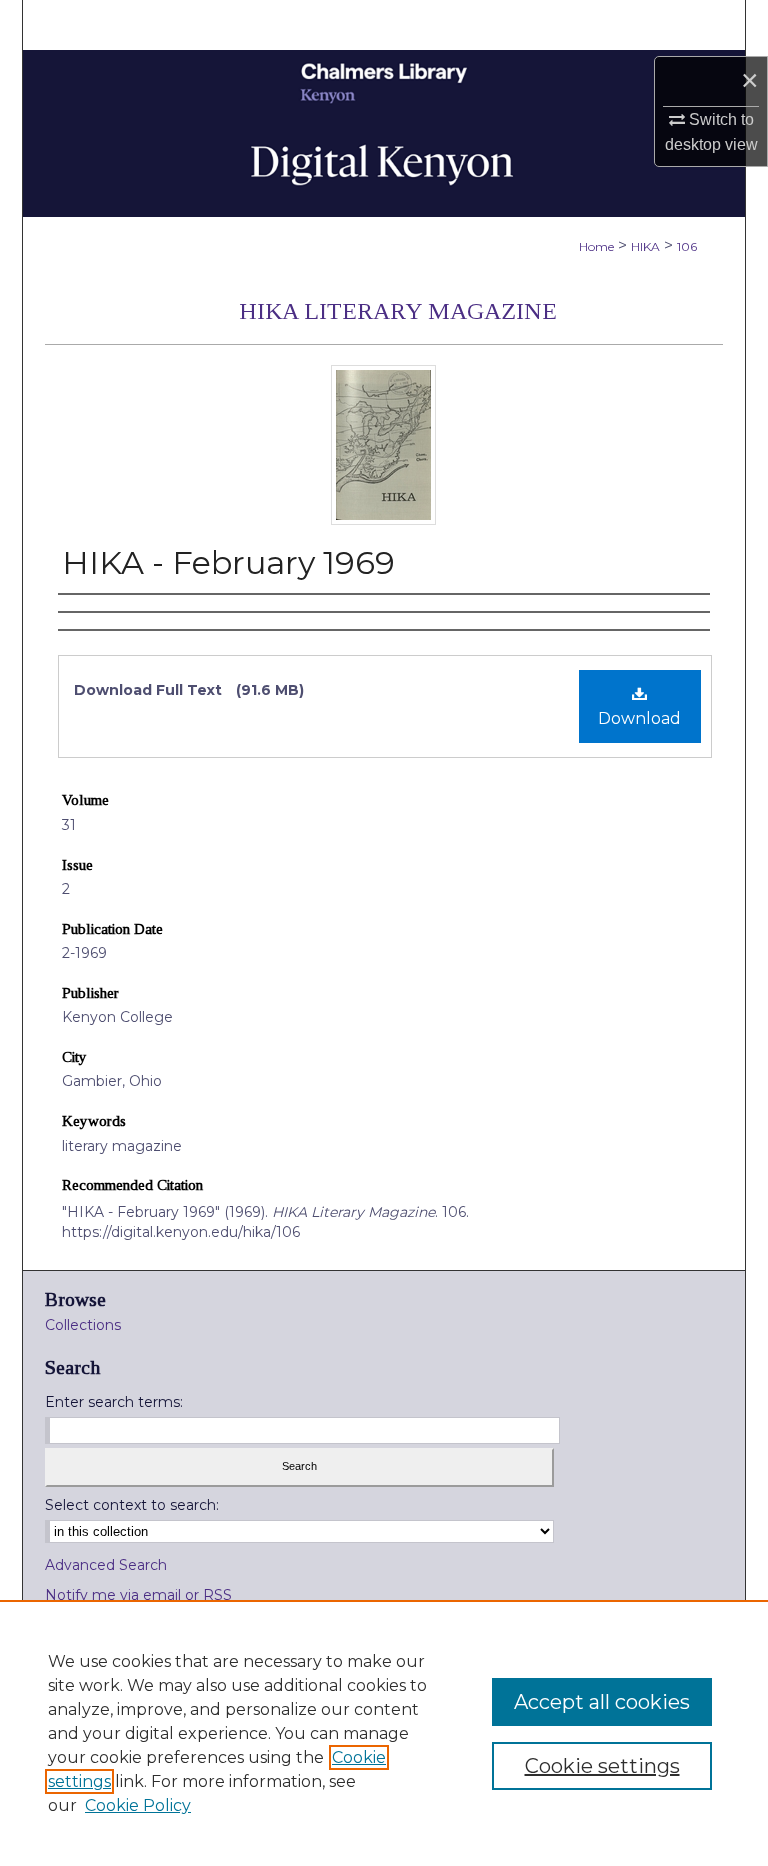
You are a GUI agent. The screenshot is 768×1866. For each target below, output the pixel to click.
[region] (384, 1733)
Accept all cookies (602, 1702)
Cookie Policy (138, 1805)
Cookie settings (602, 1766)
